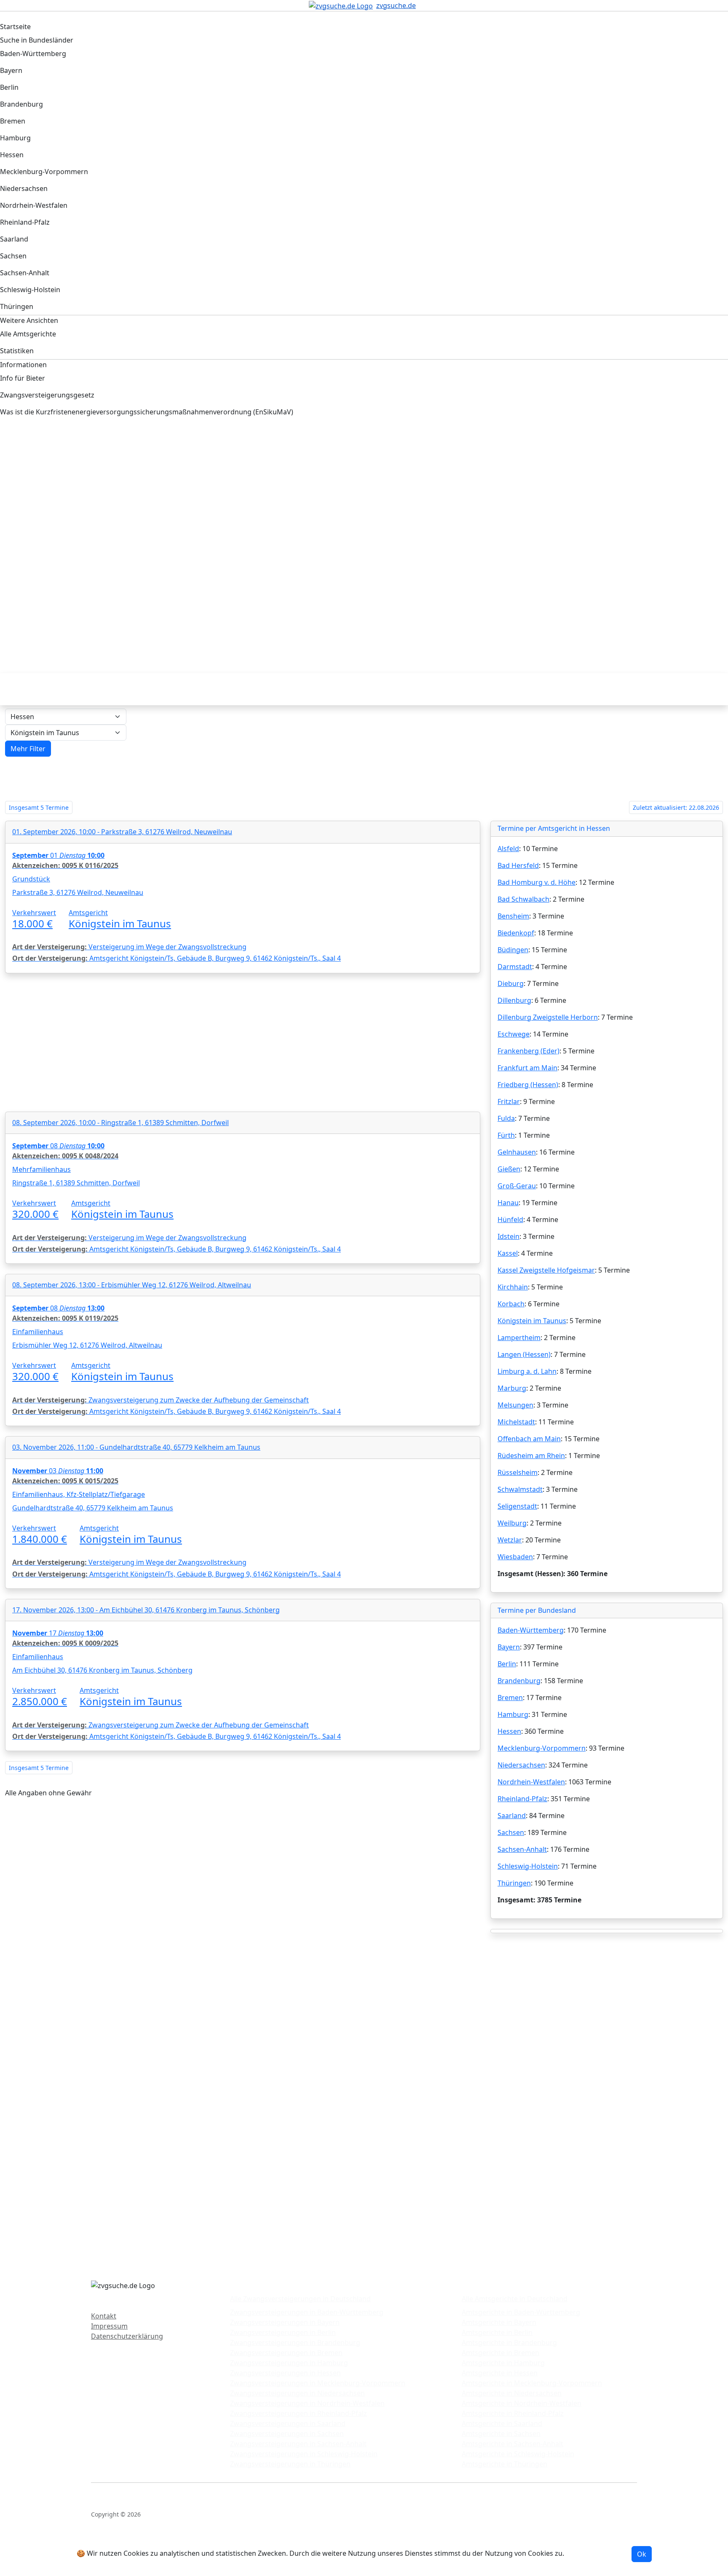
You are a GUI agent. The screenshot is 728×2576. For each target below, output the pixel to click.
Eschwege (514, 1034)
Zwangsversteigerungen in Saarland (288, 2423)
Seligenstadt (517, 1506)
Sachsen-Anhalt (522, 1849)
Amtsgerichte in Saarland (502, 2423)
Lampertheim (519, 1338)
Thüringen (514, 1883)
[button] (28, 749)
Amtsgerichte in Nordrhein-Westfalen (522, 2403)
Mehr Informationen (599, 2553)
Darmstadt (515, 967)
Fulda (506, 1118)
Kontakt (104, 2316)
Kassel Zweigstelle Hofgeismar (546, 1270)
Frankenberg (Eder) (529, 1051)
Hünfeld (510, 1220)
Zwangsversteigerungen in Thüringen (290, 2464)
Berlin (507, 1664)
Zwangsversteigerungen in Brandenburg (295, 2342)
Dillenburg (514, 1000)
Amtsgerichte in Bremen (500, 2353)
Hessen (509, 1731)
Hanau (508, 1203)
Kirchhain (513, 1287)
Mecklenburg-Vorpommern (542, 1748)
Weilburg (512, 1523)
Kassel (508, 1253)
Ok (642, 2554)
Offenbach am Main (529, 1439)
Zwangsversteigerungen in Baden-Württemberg (307, 2312)
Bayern (509, 1647)
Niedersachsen (521, 1765)
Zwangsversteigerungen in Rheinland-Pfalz (298, 2413)
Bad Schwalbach (523, 899)
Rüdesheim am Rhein (531, 1456)
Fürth (506, 1135)
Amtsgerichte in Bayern (499, 2322)
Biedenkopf (516, 933)
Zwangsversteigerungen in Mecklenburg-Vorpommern (318, 2383)
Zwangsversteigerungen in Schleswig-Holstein (304, 2454)
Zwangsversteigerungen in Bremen (286, 2353)
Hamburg (513, 1714)
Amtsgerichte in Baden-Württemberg (521, 2312)
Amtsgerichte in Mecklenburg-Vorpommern (532, 2383)
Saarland (512, 1816)
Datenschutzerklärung (127, 2336)
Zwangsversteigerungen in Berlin (283, 2332)
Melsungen (515, 1405)
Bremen (510, 1698)
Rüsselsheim (518, 1472)
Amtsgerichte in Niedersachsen (512, 2393)
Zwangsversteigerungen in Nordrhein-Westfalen (307, 2403)
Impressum (109, 2326)
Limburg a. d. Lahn (527, 1371)
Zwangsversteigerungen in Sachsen (287, 2434)
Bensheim (513, 916)
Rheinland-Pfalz (522, 1799)
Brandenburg (519, 1681)
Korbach (511, 1304)
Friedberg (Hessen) (528, 1085)
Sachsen (511, 1832)
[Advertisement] (259, 496)
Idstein (509, 1236)
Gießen (509, 1169)
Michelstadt (516, 1422)
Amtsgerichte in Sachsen (501, 2434)
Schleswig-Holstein (528, 1866)
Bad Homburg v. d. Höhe (537, 882)
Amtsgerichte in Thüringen (505, 2464)
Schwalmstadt (520, 1489)
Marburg (512, 1388)
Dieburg (511, 983)
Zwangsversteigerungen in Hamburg (289, 2363)
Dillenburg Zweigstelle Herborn (548, 1017)
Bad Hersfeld (518, 865)
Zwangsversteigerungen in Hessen (285, 2373)
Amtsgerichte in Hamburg (503, 2363)
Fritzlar (509, 1101)
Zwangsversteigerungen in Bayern (285, 2322)
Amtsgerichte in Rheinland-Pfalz (513, 2413)
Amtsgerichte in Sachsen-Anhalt (513, 2444)
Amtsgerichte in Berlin (497, 2332)
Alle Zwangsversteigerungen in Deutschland (300, 2299)
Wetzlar (510, 1540)
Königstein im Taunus (532, 1321)
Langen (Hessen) (524, 1354)
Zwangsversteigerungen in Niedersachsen (297, 2393)
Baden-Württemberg (531, 1630)
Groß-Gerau (517, 1186)
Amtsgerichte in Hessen (500, 2373)
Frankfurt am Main (527, 1068)
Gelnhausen (517, 1152)
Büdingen (513, 950)
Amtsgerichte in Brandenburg (509, 2342)
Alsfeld (508, 849)
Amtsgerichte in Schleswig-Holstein (518, 2454)
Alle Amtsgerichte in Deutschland (515, 2299)
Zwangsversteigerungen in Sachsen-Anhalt (298, 2444)
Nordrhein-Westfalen (531, 1782)
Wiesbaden (515, 1557)
